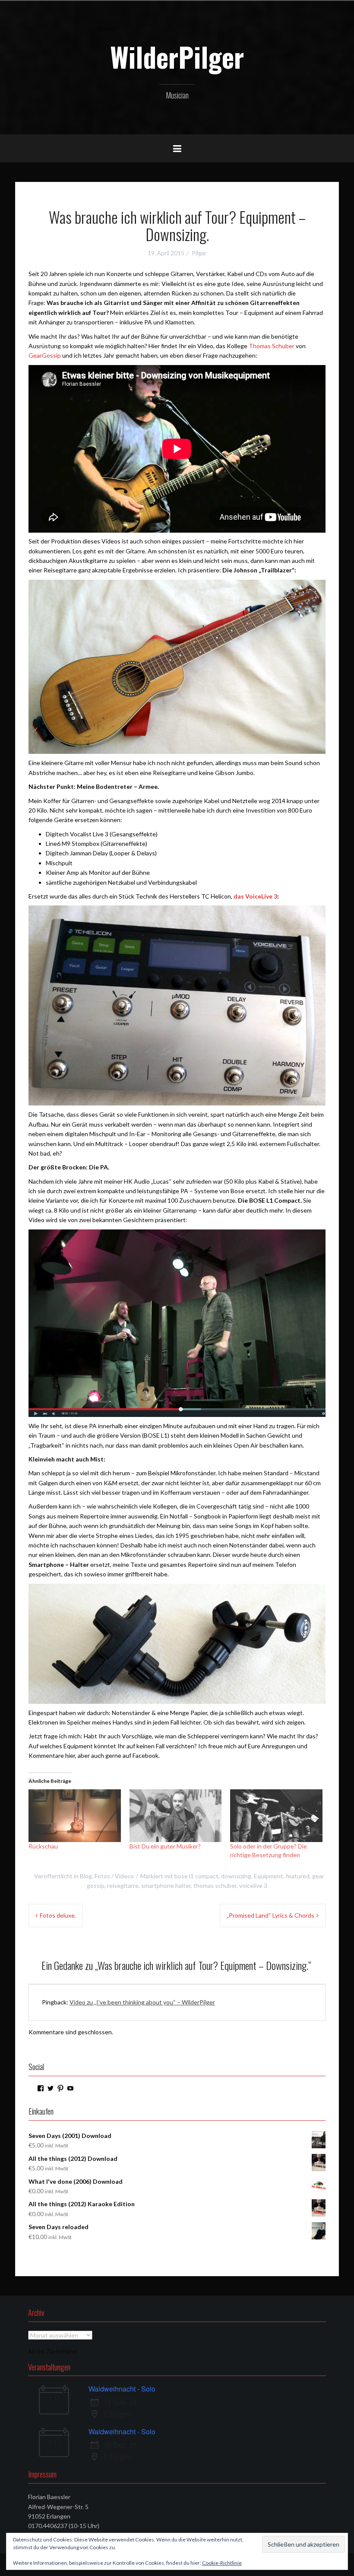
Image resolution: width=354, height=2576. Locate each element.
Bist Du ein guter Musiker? (165, 1846)
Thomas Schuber (272, 346)
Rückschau (43, 1846)
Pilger (199, 253)
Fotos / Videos (114, 1876)
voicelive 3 (253, 1885)
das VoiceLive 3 (255, 896)
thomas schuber (215, 1885)
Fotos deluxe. (58, 1915)
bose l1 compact (196, 1876)
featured (298, 1876)
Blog (86, 1876)
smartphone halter (166, 1885)
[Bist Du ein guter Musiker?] (176, 1816)
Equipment (269, 1876)
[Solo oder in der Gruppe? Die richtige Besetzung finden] (276, 1816)
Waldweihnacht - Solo (122, 2389)
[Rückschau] (75, 1816)
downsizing (236, 1876)
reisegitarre (123, 1885)
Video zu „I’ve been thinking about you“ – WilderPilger (142, 2002)
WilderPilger (177, 57)
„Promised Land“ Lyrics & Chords (270, 1915)
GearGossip (45, 355)
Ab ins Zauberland (52, 2351)
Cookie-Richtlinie (222, 2563)
